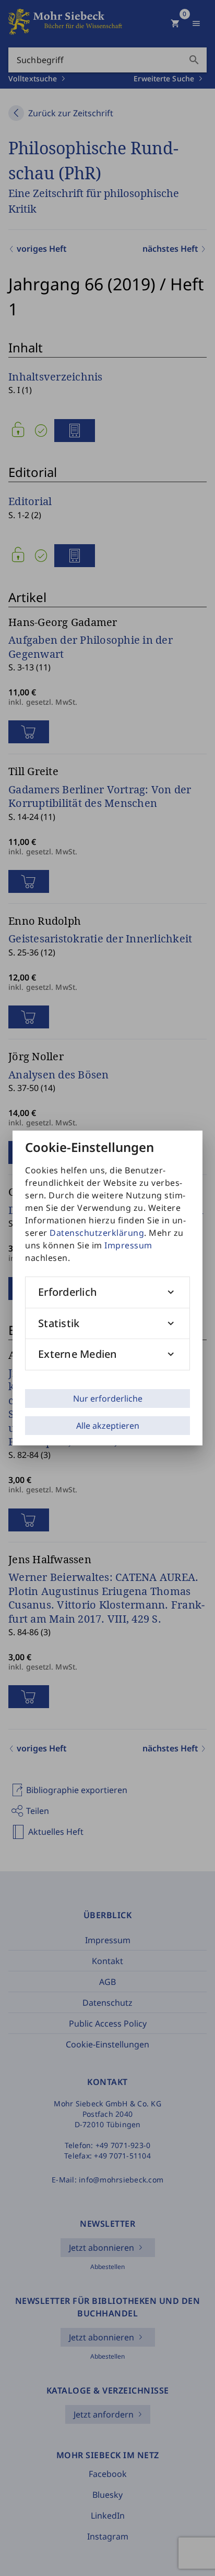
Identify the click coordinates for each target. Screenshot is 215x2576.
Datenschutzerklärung (97, 1233)
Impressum (128, 1245)
